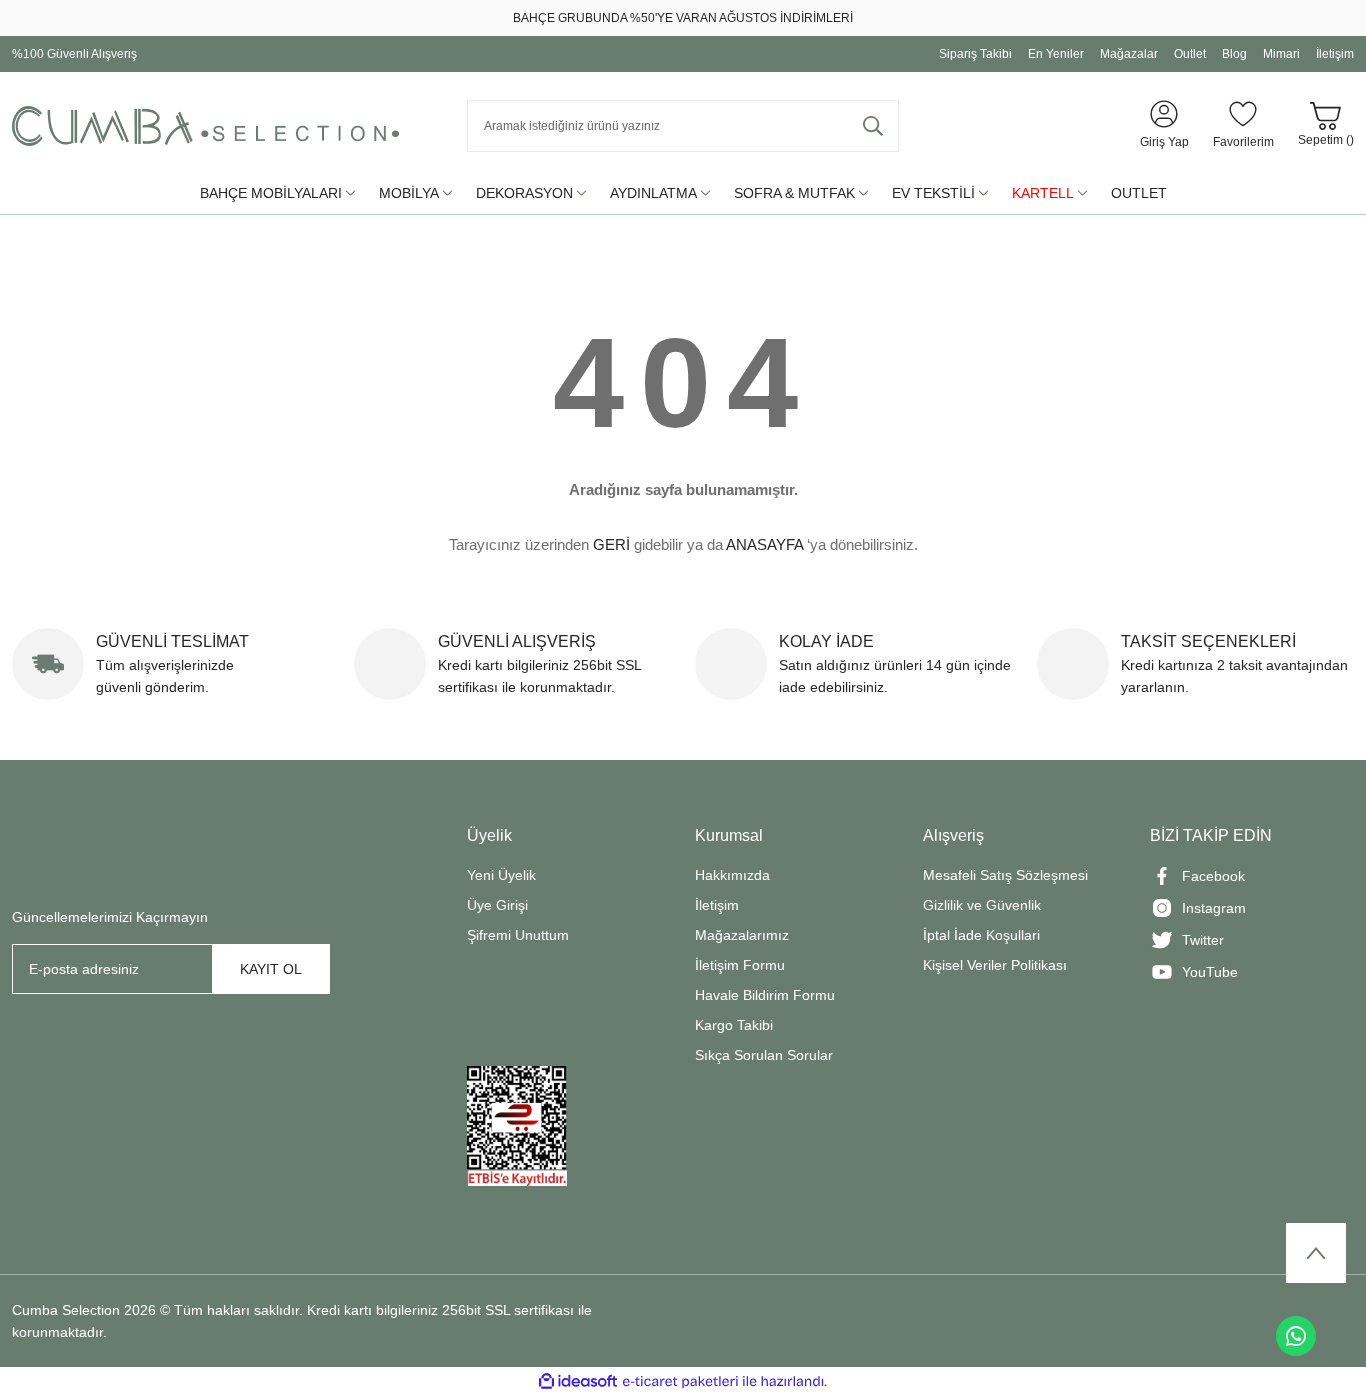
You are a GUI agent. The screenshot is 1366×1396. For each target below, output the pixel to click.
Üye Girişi (497, 905)
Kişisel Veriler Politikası (995, 965)
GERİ (611, 544)
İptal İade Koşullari (981, 935)
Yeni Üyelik (501, 875)
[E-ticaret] (680, 1382)
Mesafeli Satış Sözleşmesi (1005, 875)
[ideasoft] (578, 1381)
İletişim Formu (740, 965)
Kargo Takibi (734, 1025)
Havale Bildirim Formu (765, 995)
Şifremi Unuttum (518, 935)
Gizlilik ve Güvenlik (982, 905)
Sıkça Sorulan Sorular (764, 1055)
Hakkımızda (732, 875)
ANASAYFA (764, 544)
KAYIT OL (271, 969)
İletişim (717, 905)
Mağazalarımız (742, 935)
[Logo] (205, 126)
